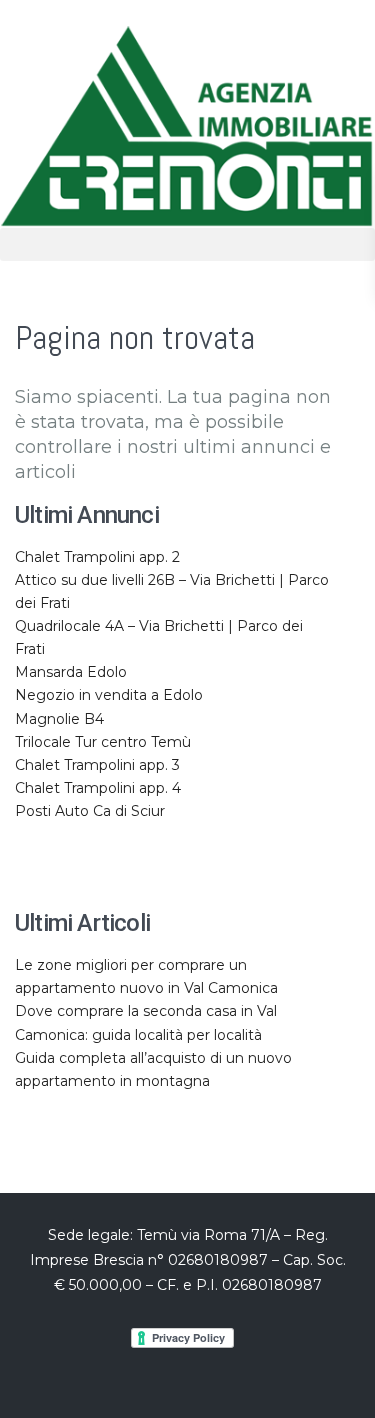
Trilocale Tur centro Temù (103, 742)
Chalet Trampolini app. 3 (97, 765)
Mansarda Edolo (71, 672)
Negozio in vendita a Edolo (109, 695)
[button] (187, 244)
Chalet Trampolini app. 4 (98, 788)
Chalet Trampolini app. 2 (97, 557)
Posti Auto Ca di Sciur (90, 811)
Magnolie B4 (59, 719)
